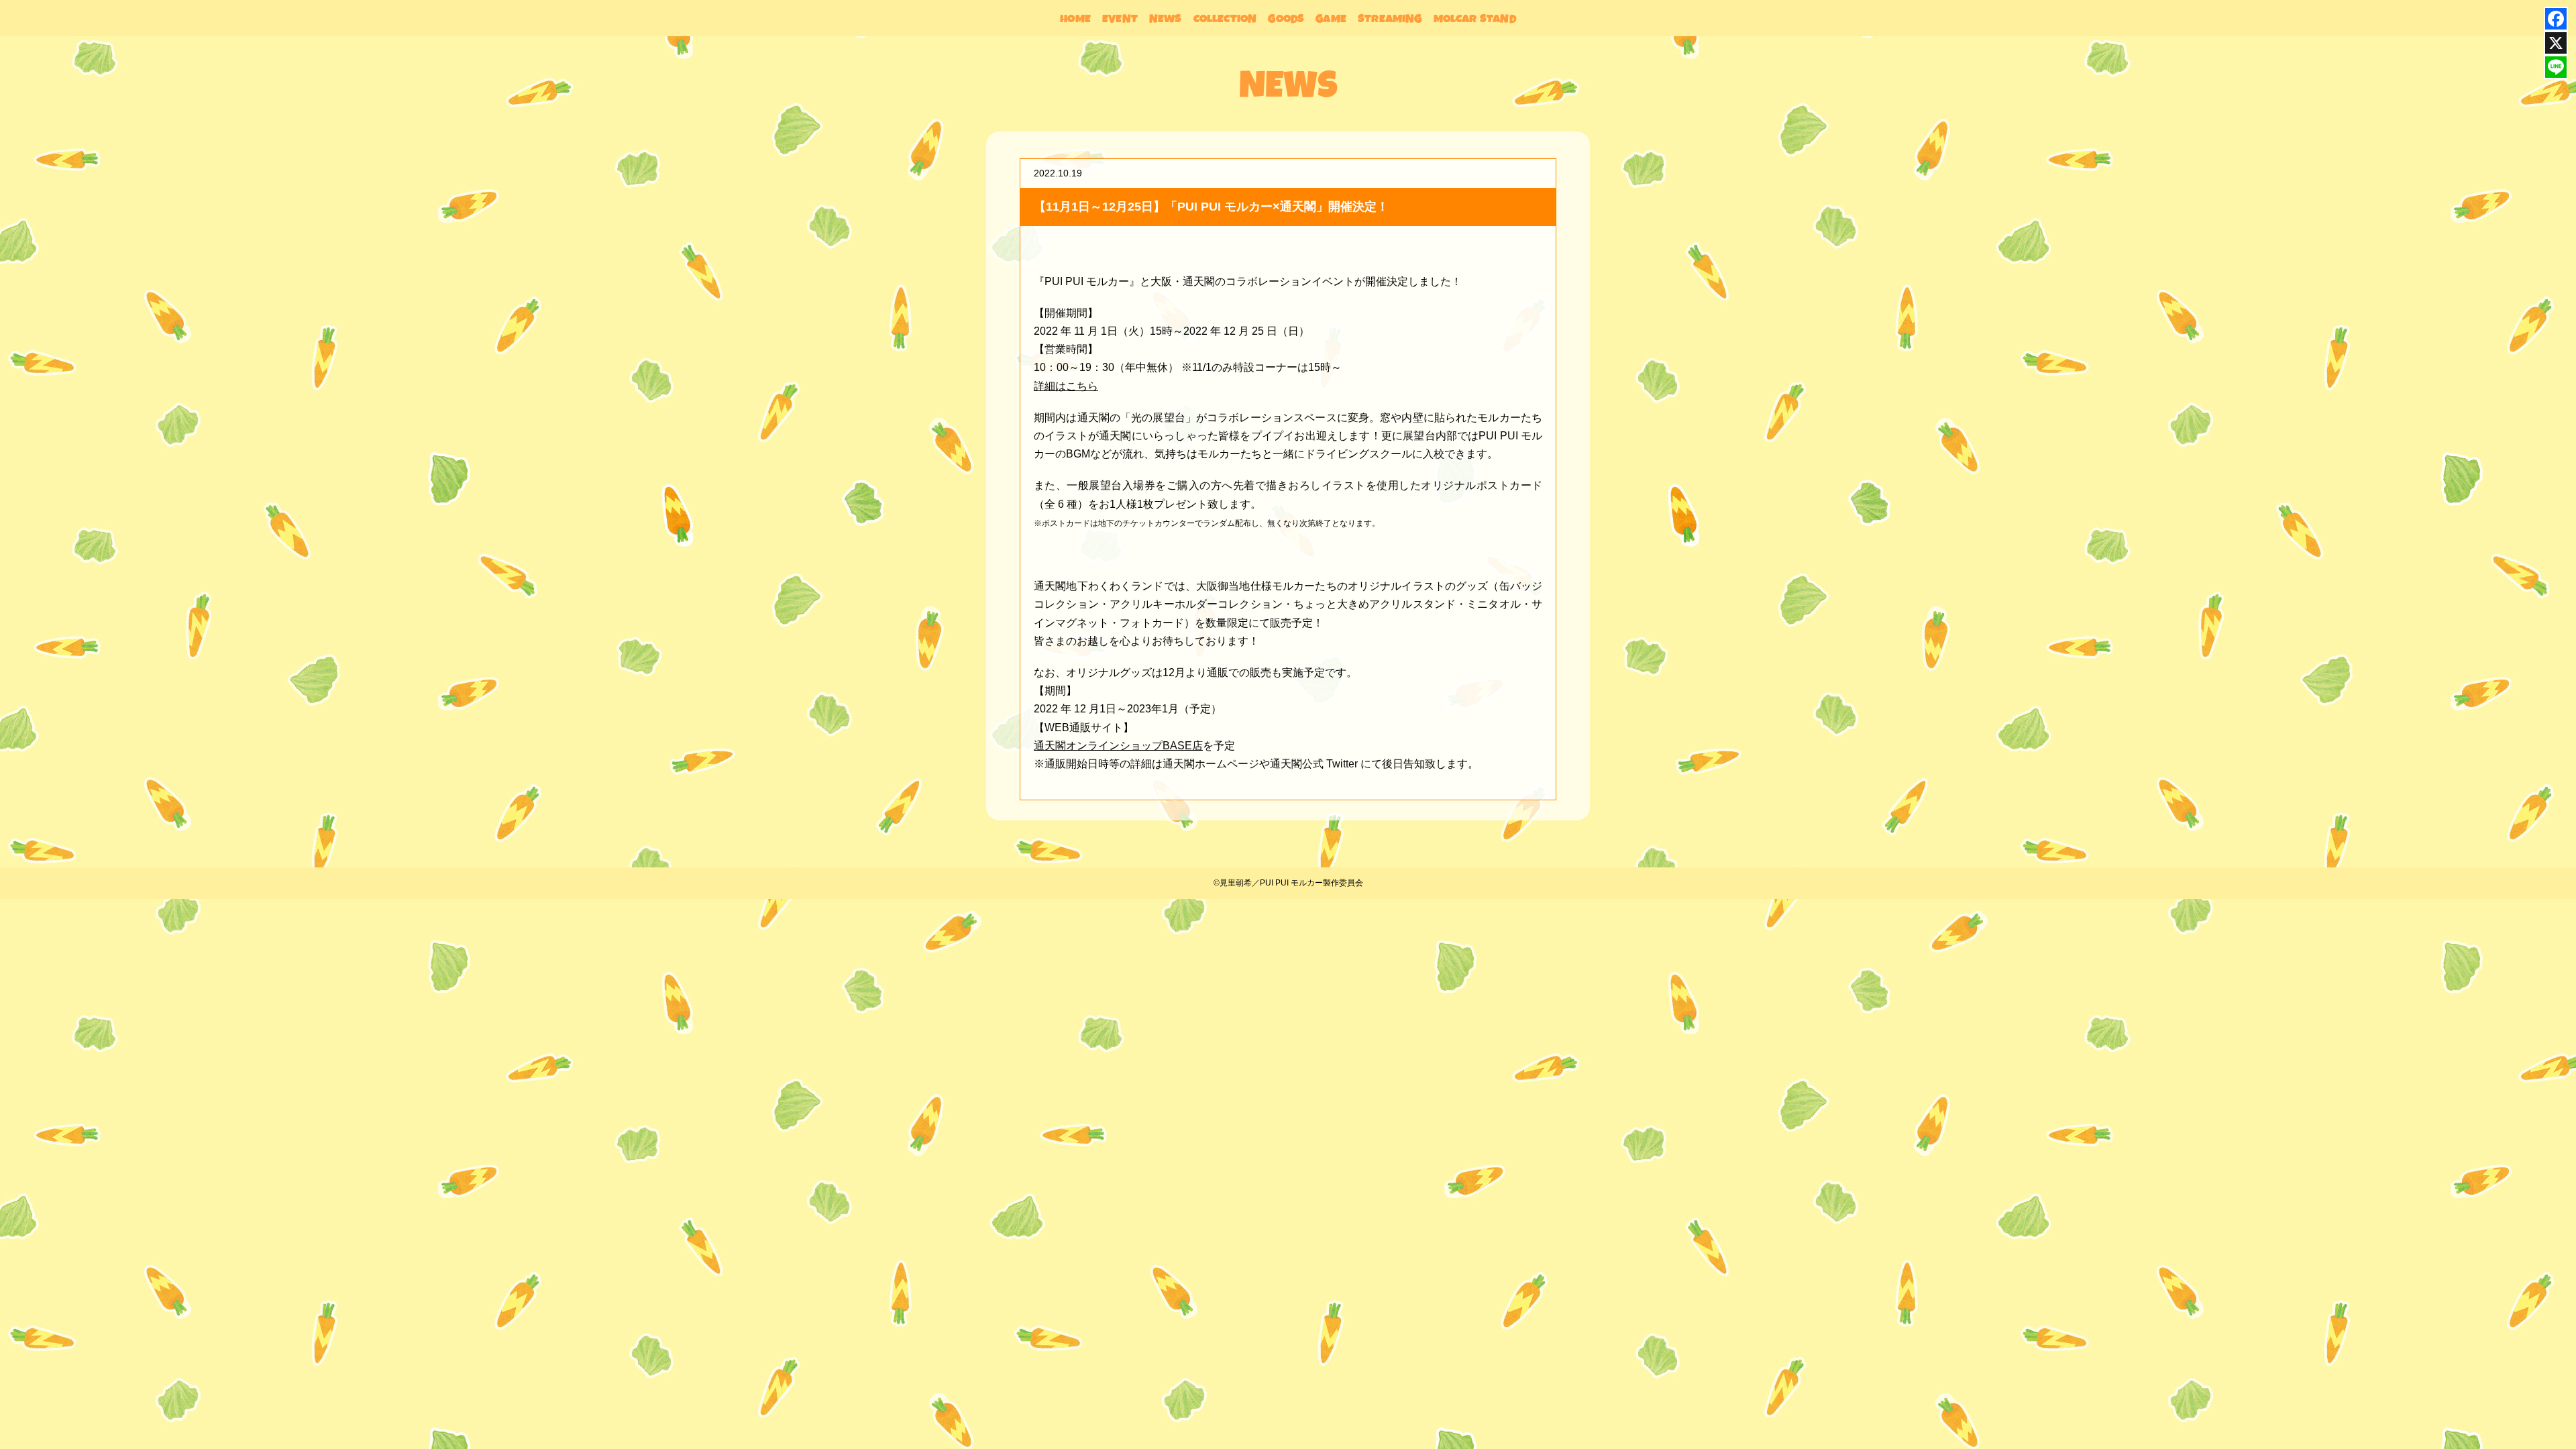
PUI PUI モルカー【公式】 (94, 78)
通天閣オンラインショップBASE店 (1118, 746)
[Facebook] (2556, 19)
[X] (2556, 43)
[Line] (2556, 67)
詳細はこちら (1066, 386)
